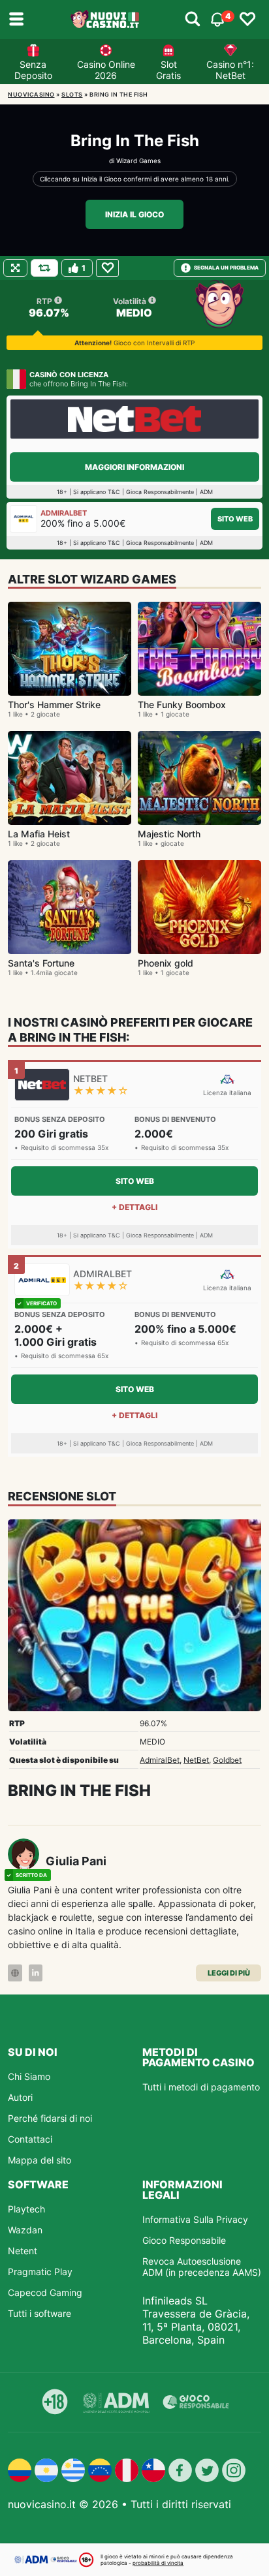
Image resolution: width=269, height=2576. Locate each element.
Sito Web (235, 519)
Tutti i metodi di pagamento (201, 2087)
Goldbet (227, 1760)
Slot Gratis (168, 70)
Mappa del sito (40, 2160)
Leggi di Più (229, 1973)
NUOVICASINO (31, 94)
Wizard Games (138, 161)
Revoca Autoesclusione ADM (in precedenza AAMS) (202, 2267)
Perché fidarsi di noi (50, 2118)
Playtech (26, 2209)
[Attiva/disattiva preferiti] (247, 20)
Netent (23, 2251)
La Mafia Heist (39, 834)
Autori (20, 2097)
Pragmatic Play (40, 2272)
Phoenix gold (166, 963)
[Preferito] (107, 268)
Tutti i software (40, 2313)
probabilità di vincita (158, 2563)
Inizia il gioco (134, 214)
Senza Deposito (33, 70)
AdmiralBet (160, 1760)
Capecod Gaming (45, 2292)
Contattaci (30, 2139)
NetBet (196, 1760)
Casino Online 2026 (106, 70)
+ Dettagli (134, 1207)
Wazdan (25, 2230)
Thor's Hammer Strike (54, 705)
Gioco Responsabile (184, 2240)
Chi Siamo (29, 2076)
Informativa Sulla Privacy (195, 2219)
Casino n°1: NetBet (230, 70)
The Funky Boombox (182, 705)
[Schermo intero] (15, 268)
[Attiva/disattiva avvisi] (193, 20)
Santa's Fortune (41, 963)
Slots (72, 94)
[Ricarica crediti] (44, 268)
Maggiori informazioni (134, 467)
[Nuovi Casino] (106, 20)
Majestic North (169, 834)
